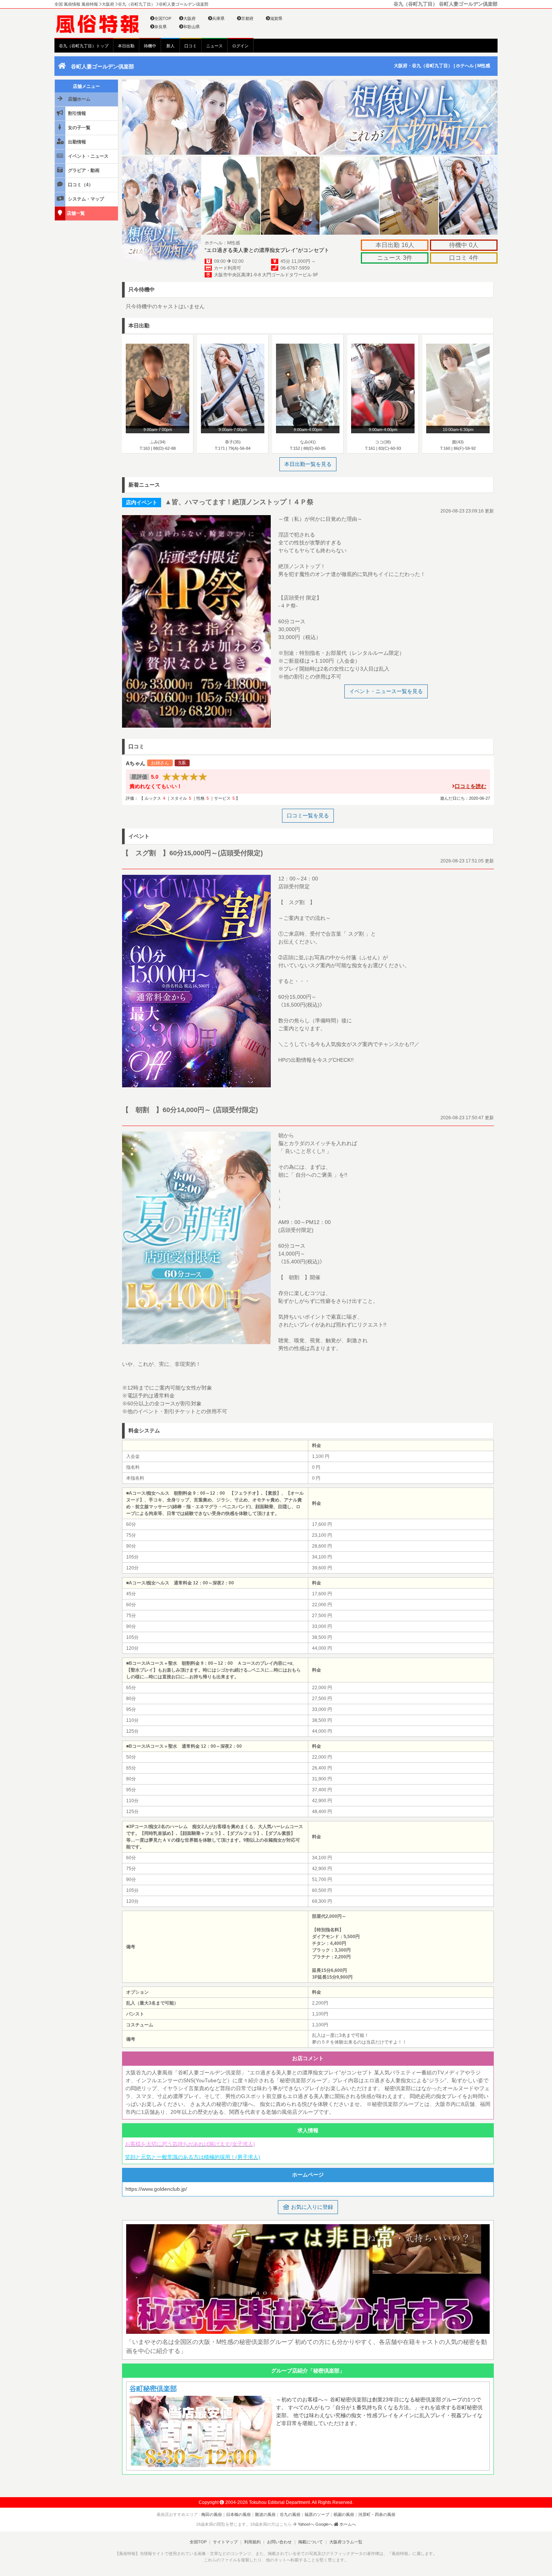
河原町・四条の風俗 (377, 2514)
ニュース (214, 46)
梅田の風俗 (212, 2514)
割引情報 (76, 113)
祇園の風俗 (344, 2514)
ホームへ (347, 2524)
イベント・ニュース (88, 156)
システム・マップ (85, 199)
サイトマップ (225, 2542)
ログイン (240, 46)
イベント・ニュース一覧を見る (386, 691)
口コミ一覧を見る (308, 815)
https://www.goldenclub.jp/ (156, 2189)
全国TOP (163, 18)
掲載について (311, 2542)
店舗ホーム (79, 99)
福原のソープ (317, 2514)
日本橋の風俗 (238, 2514)
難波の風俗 (265, 2514)
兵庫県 (218, 18)
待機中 (150, 46)
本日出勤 (126, 46)
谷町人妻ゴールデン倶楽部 (103, 66)
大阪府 (189, 18)
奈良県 (161, 27)
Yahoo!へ (306, 2524)
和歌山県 (192, 27)
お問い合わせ (279, 2542)
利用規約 (252, 2542)
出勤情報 (76, 142)
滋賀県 (276, 18)
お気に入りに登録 (311, 2207)
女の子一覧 (79, 128)
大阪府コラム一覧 (346, 2542)
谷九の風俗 (290, 2514)
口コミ (191, 46)
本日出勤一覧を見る (308, 464)
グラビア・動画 (83, 170)
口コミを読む (471, 786)
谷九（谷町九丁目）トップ (84, 46)
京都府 (247, 18)
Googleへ (324, 2524)
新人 (170, 46)
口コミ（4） (80, 185)
